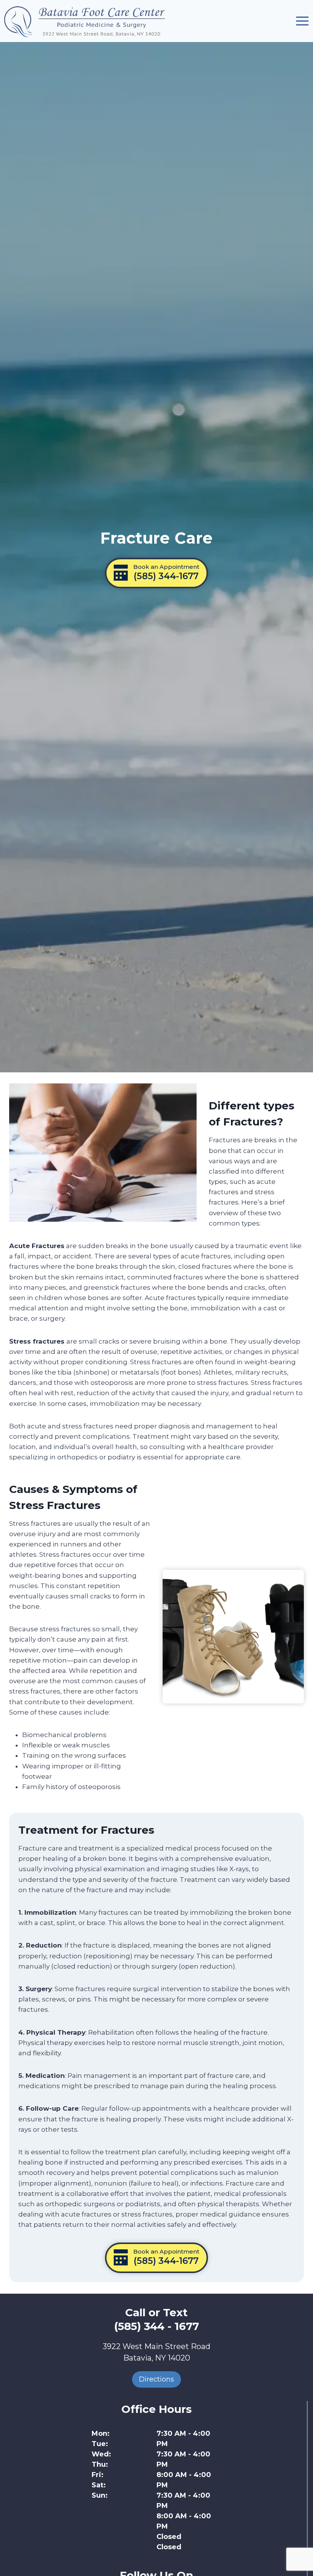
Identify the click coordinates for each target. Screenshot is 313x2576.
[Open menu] (302, 21)
